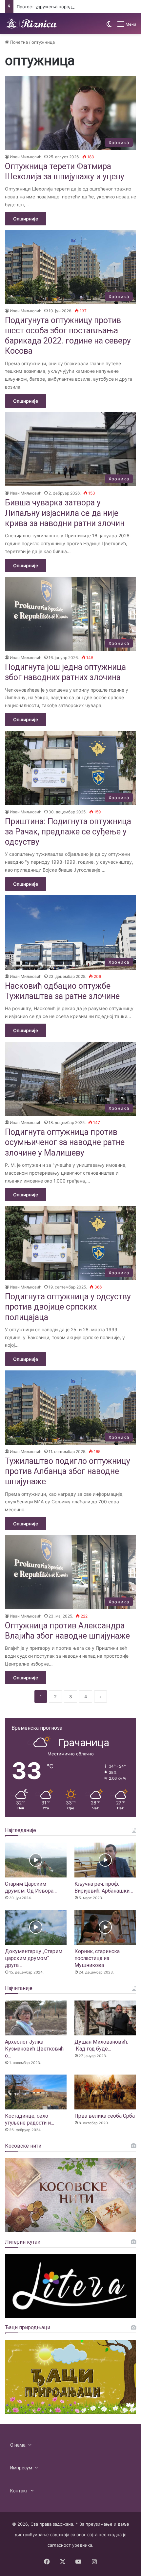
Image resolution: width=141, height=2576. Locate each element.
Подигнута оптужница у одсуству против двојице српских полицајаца (68, 1307)
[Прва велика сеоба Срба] (105, 2092)
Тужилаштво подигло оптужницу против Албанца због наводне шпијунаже (68, 1471)
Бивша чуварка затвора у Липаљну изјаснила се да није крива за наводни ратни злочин (65, 513)
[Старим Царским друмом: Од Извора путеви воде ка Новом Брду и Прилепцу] (36, 1860)
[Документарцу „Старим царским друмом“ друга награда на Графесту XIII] (36, 1927)
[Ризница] (31, 24)
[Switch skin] (109, 26)
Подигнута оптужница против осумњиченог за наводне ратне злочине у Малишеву (65, 1142)
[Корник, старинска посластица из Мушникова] (105, 1927)
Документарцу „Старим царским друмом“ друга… (34, 1958)
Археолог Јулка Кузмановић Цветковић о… (34, 2049)
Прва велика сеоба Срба (105, 2116)
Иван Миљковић (26, 157)
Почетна (18, 42)
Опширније (26, 219)
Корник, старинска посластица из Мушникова (97, 1958)
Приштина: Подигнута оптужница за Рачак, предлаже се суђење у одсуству (68, 832)
